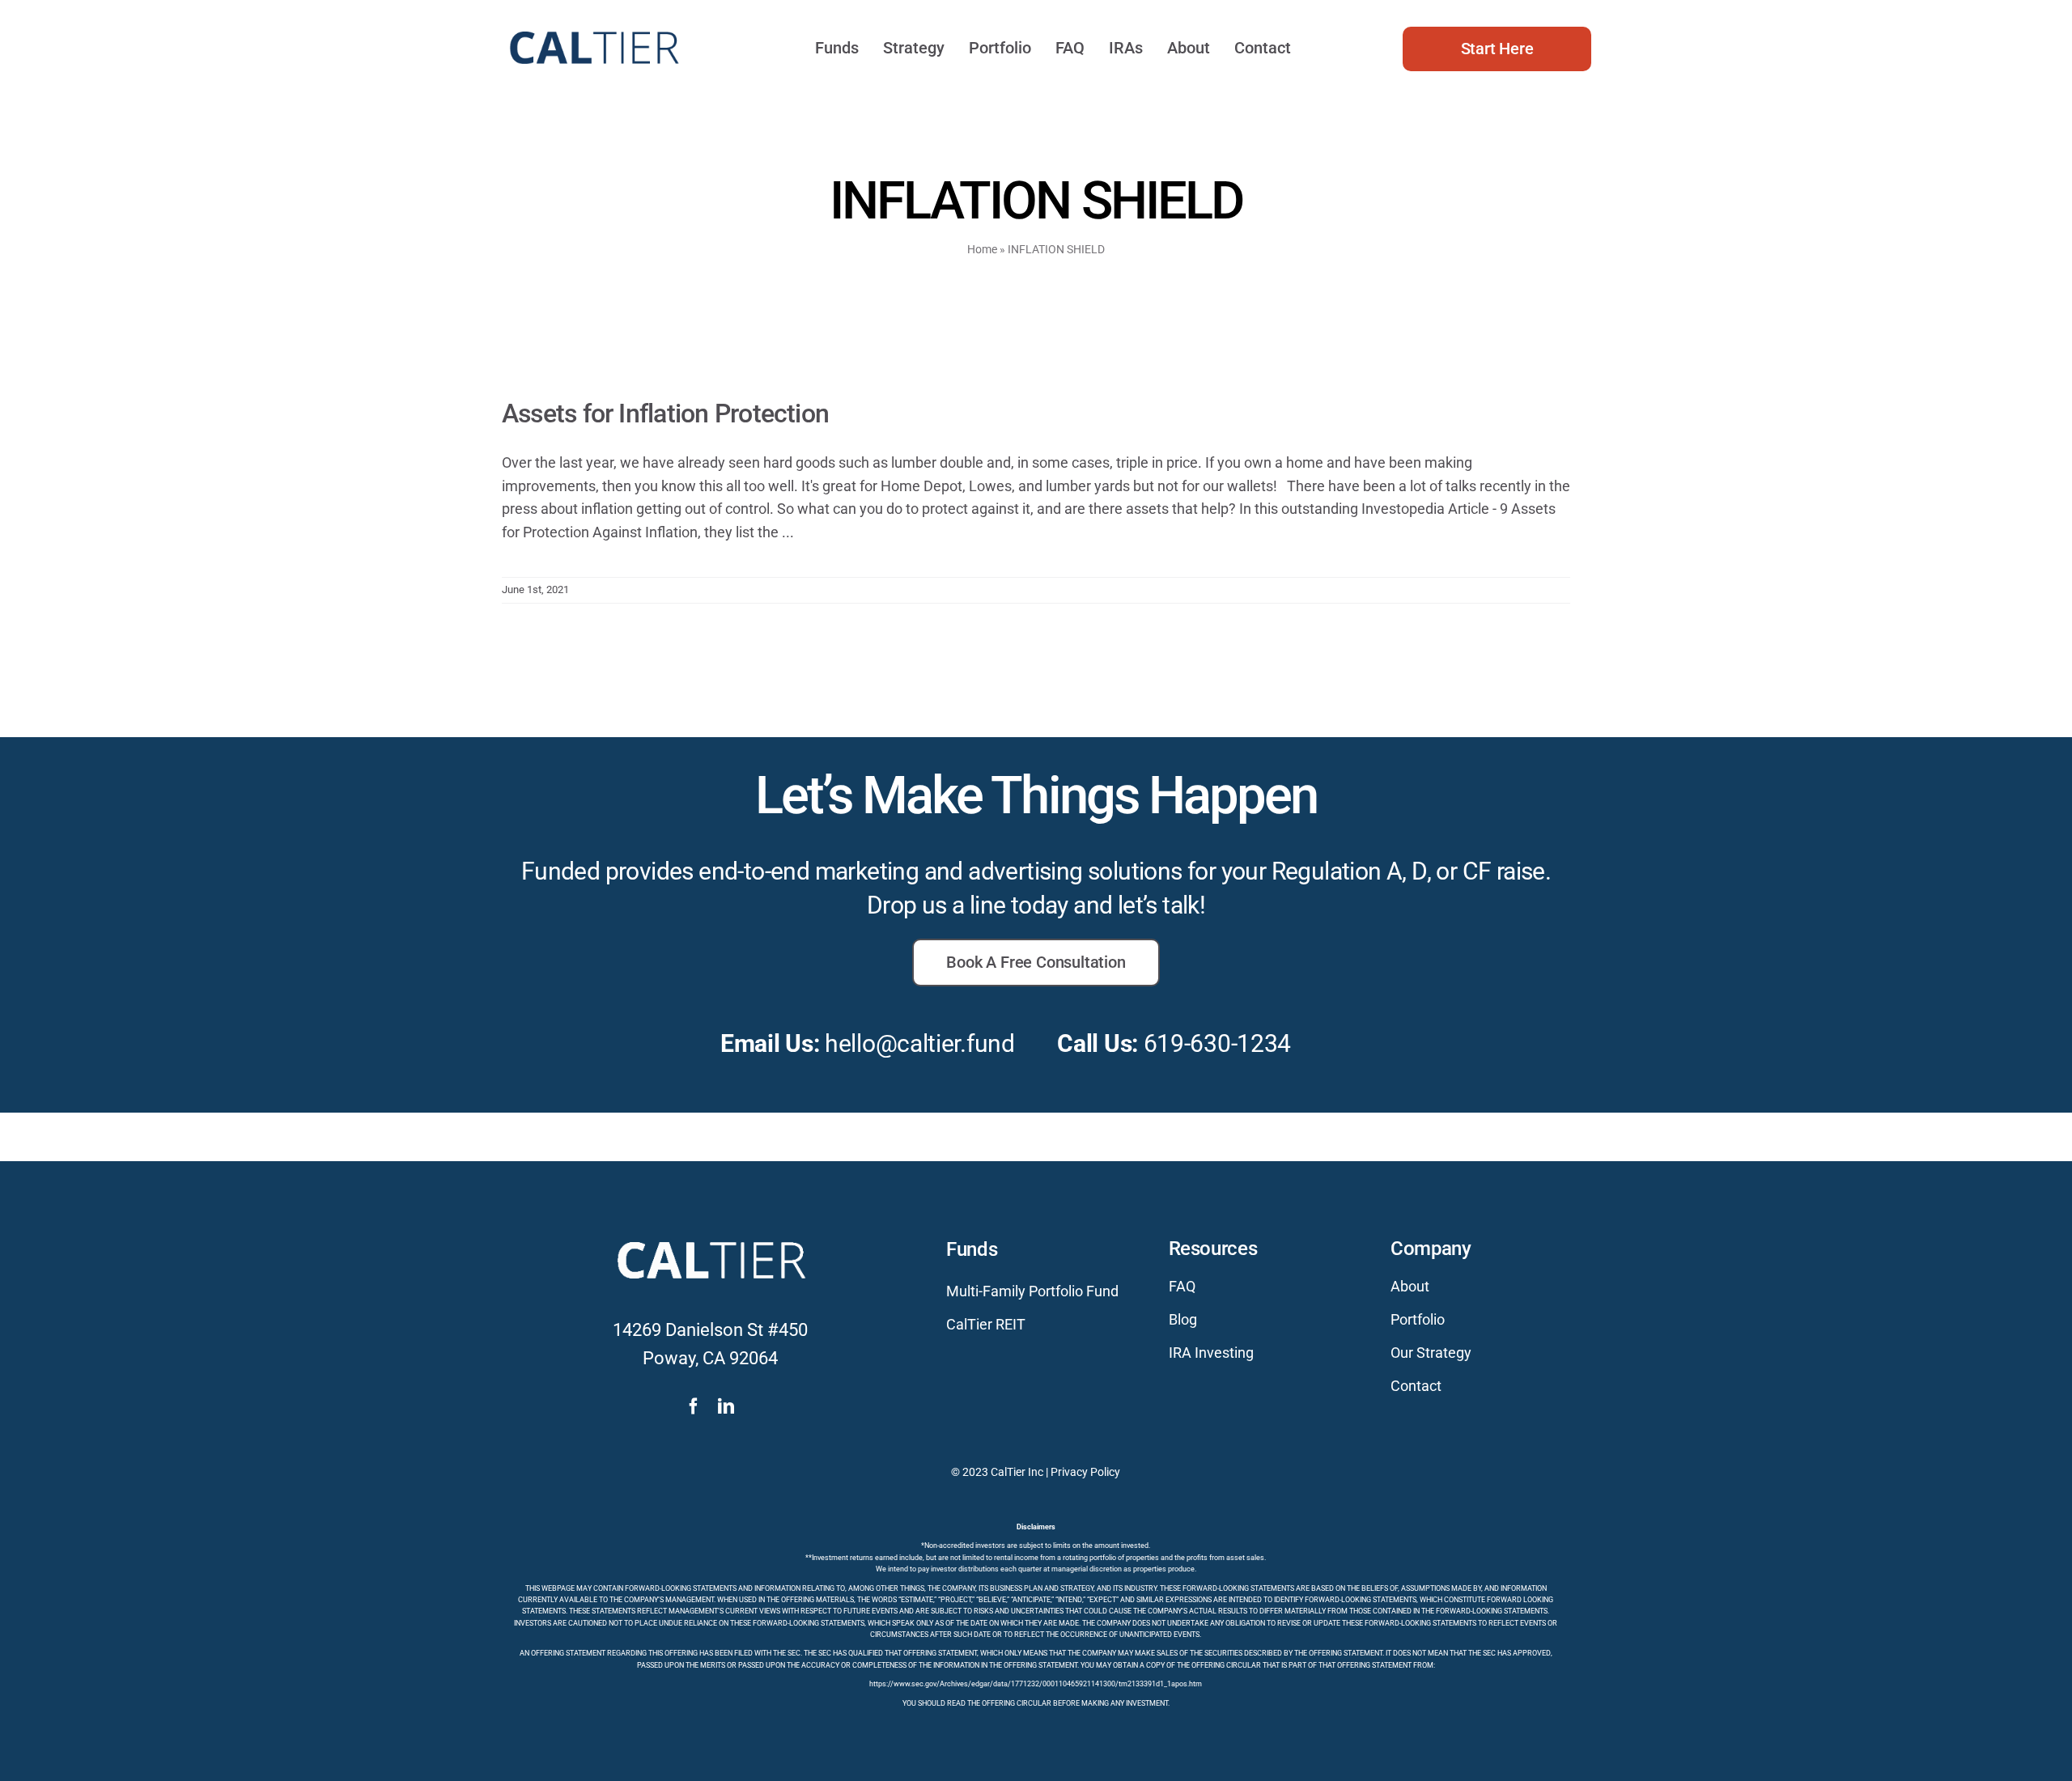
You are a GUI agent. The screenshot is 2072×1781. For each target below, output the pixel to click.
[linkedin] (726, 1406)
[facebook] (694, 1406)
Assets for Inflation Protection (665, 413)
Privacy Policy (1085, 1472)
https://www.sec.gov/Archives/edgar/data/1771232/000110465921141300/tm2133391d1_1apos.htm (1036, 1684)
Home (982, 249)
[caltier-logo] (593, 24)
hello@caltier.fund (920, 1043)
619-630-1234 (1217, 1043)
